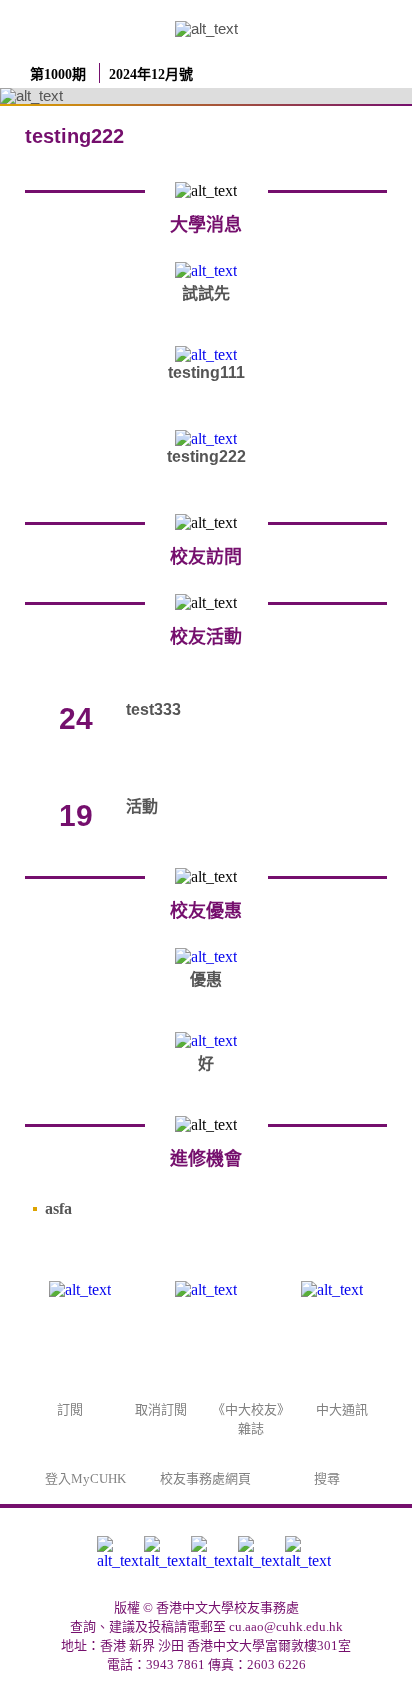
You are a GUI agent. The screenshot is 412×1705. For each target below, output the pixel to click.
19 (76, 815)
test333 (153, 709)
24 (76, 718)
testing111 (206, 372)
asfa (58, 1208)
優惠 (206, 979)
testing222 (206, 456)
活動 (142, 806)
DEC (76, 786)
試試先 (206, 293)
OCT (76, 689)
